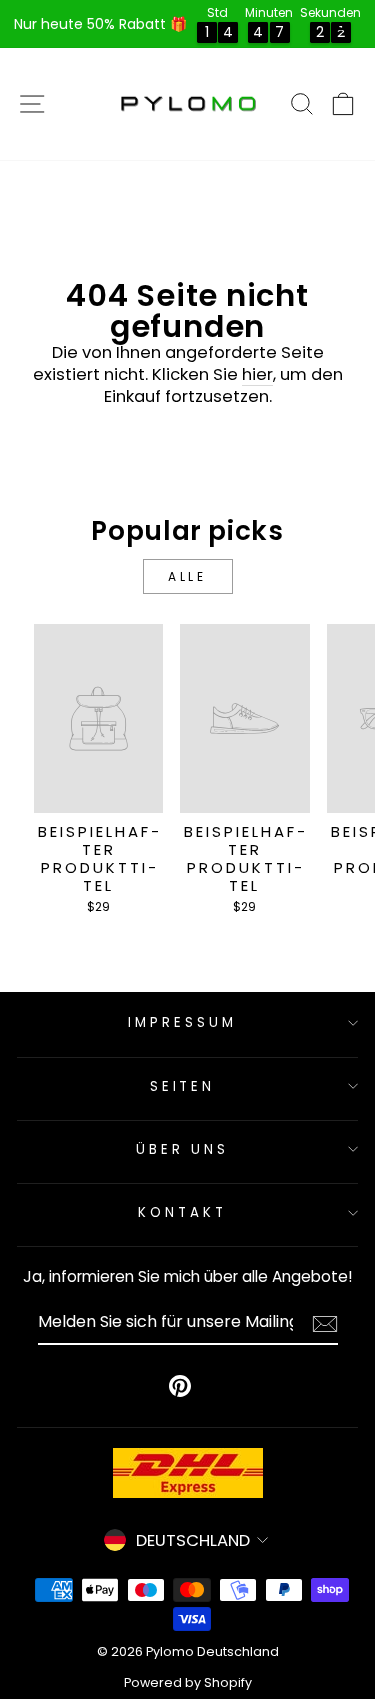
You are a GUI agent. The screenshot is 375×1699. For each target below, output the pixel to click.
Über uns (183, 1149)
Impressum (182, 1022)
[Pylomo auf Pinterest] (180, 1386)
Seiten (183, 1086)
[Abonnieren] (325, 1324)
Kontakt (182, 1212)
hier (257, 375)
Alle (187, 576)
